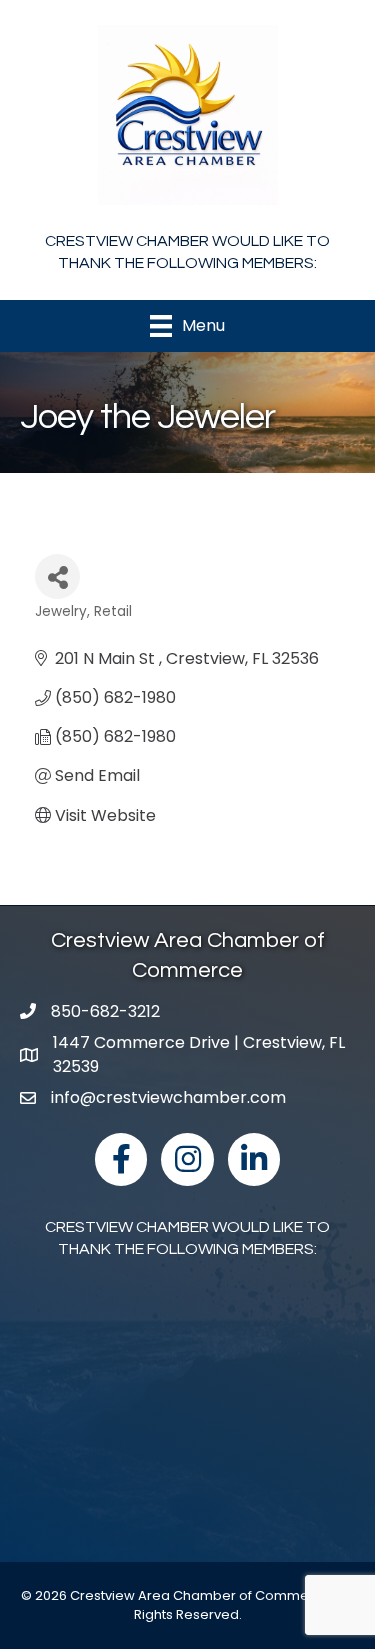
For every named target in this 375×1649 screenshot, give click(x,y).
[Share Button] (57, 576)
